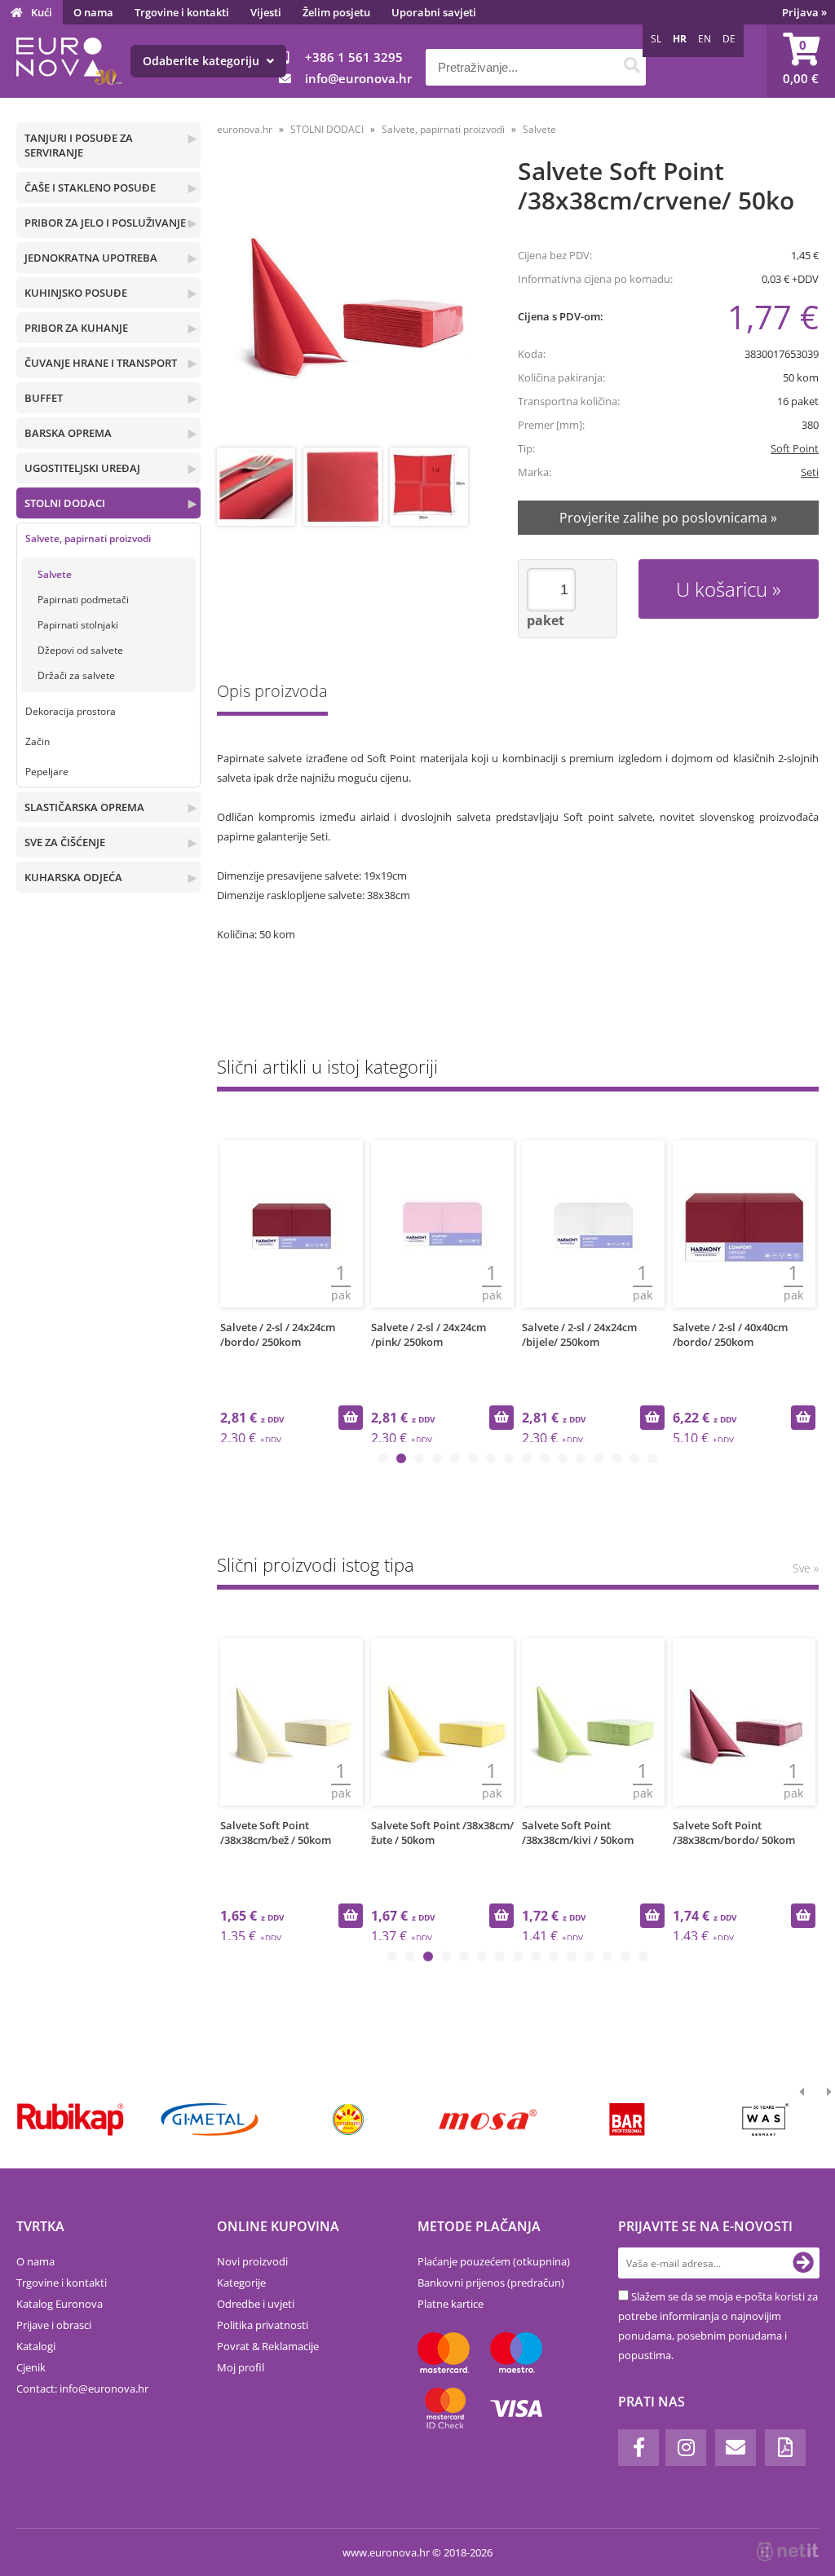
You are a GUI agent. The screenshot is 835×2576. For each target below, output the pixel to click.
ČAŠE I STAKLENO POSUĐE (90, 187)
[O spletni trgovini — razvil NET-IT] (788, 2552)
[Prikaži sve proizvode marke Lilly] (349, 2119)
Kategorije (241, 2283)
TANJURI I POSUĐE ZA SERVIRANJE (79, 145)
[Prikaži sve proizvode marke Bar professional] (627, 2119)
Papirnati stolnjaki (78, 625)
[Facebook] (638, 2448)
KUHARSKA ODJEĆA (73, 877)
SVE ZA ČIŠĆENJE (65, 842)
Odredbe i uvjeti (256, 2304)
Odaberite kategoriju (203, 61)
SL (656, 39)
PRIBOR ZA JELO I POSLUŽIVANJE (105, 223)
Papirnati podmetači (83, 600)
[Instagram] (686, 2448)
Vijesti (266, 12)
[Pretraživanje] (632, 67)
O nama (93, 12)
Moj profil (241, 2367)
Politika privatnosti (263, 2325)
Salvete (55, 574)
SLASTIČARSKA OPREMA (84, 807)
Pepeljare (47, 772)
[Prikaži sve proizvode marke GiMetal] (210, 2119)
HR (680, 39)
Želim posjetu (336, 12)
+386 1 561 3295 (354, 57)
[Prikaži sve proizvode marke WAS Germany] (766, 2119)
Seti (810, 472)
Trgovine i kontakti (182, 12)
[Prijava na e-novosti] (803, 2263)
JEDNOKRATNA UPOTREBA (91, 258)
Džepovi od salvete (80, 650)
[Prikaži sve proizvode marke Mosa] (488, 2119)
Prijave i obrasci (54, 2325)
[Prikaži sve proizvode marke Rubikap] (71, 2119)
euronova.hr (245, 129)
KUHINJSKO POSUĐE (76, 293)
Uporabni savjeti (434, 12)
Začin (38, 741)
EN (705, 39)
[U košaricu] (351, 1418)
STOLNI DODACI (65, 503)
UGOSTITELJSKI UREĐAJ (82, 468)
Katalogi (36, 2346)
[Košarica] (801, 61)
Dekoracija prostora (71, 711)
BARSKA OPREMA (68, 433)
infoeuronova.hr (358, 78)
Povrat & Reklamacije (268, 2346)
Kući (42, 12)
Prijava (804, 12)
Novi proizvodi (252, 2261)
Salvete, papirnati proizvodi (88, 538)
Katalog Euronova (60, 2304)
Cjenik (31, 2367)
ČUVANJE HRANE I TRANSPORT (101, 363)
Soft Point (795, 448)
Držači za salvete (76, 675)
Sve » (806, 1568)
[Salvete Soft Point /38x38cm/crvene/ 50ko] (352, 304)
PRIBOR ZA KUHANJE (76, 328)
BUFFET (44, 398)
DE (729, 39)
